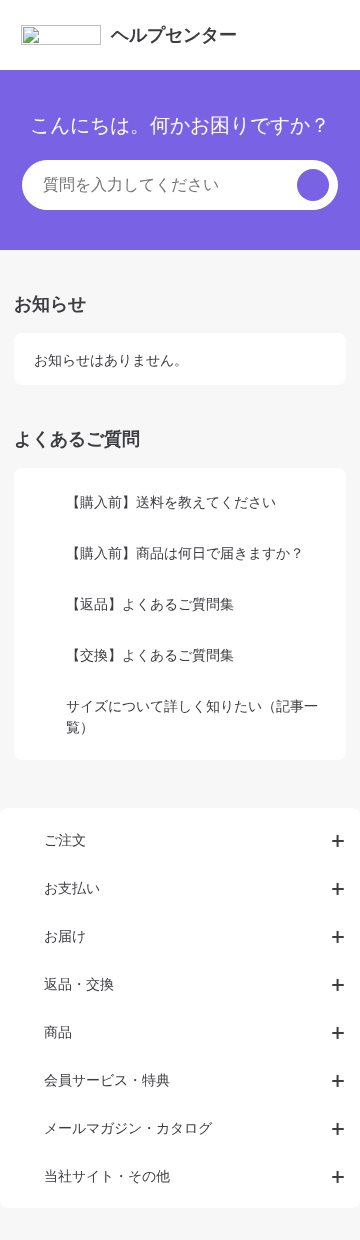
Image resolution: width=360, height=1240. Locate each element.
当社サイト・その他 (107, 1175)
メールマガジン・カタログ (128, 1127)
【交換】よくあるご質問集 (150, 654)
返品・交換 (79, 983)
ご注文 (65, 839)
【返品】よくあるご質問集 (150, 603)
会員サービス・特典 (107, 1079)
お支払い (72, 887)
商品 (58, 1031)
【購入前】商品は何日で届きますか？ (185, 552)
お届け (65, 935)
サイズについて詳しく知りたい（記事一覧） (192, 716)
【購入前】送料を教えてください (171, 501)
